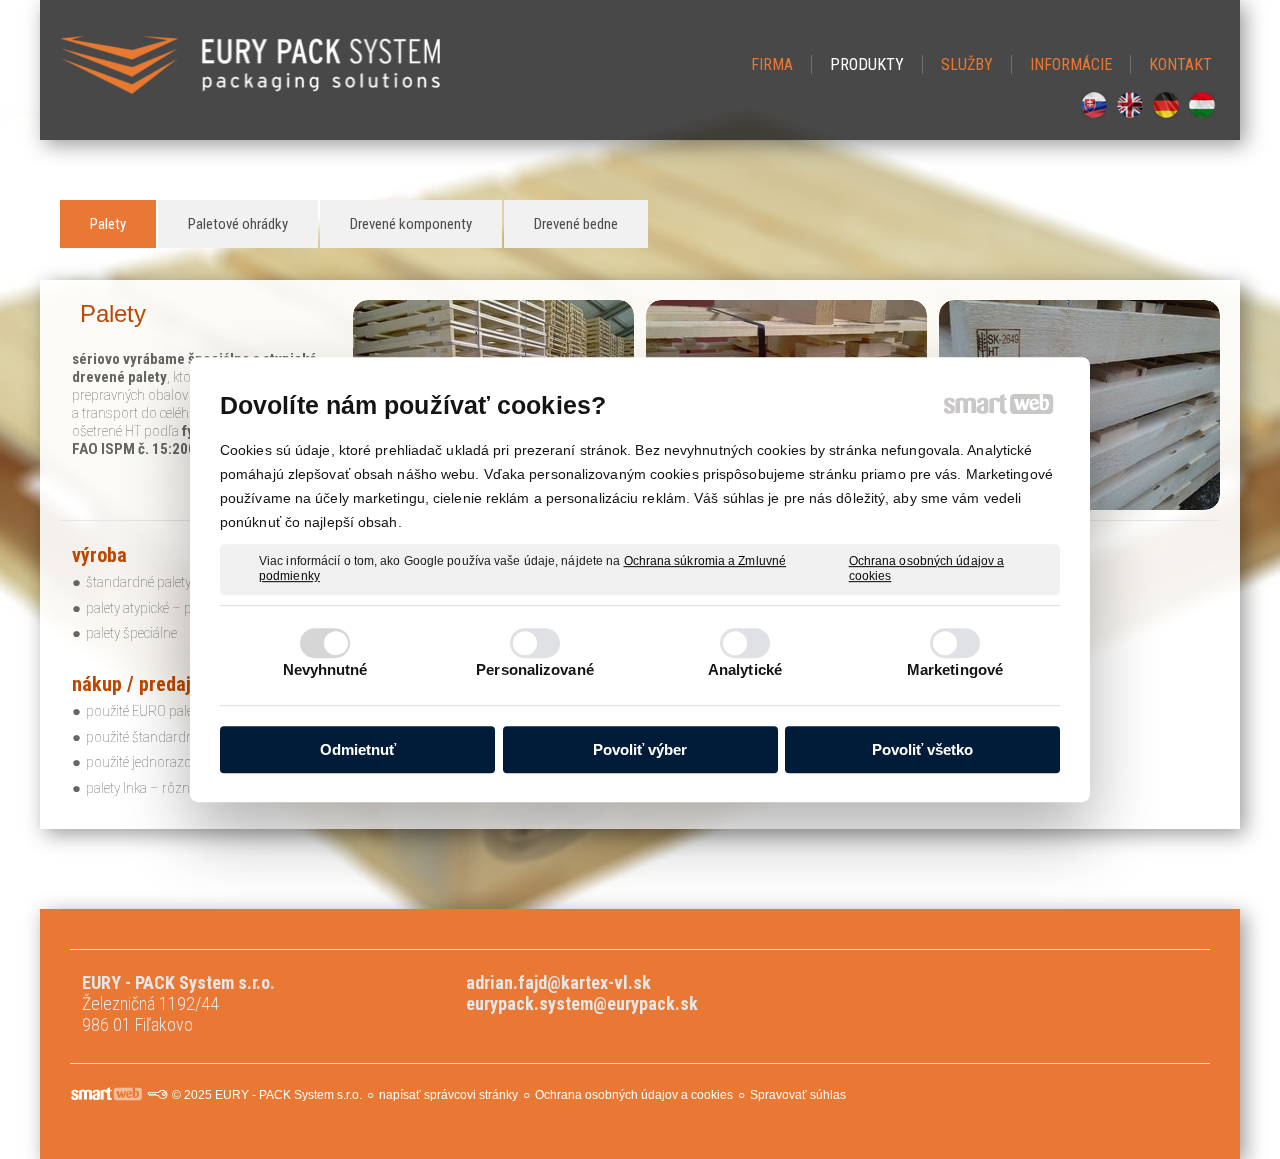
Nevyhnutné (325, 669)
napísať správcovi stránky (448, 1095)
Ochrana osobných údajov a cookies (927, 569)
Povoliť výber (640, 749)
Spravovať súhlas (798, 1095)
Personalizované (535, 669)
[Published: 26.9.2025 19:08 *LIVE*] (157, 1095)
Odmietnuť (358, 749)
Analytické (745, 669)
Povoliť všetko (922, 749)
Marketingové (955, 669)
